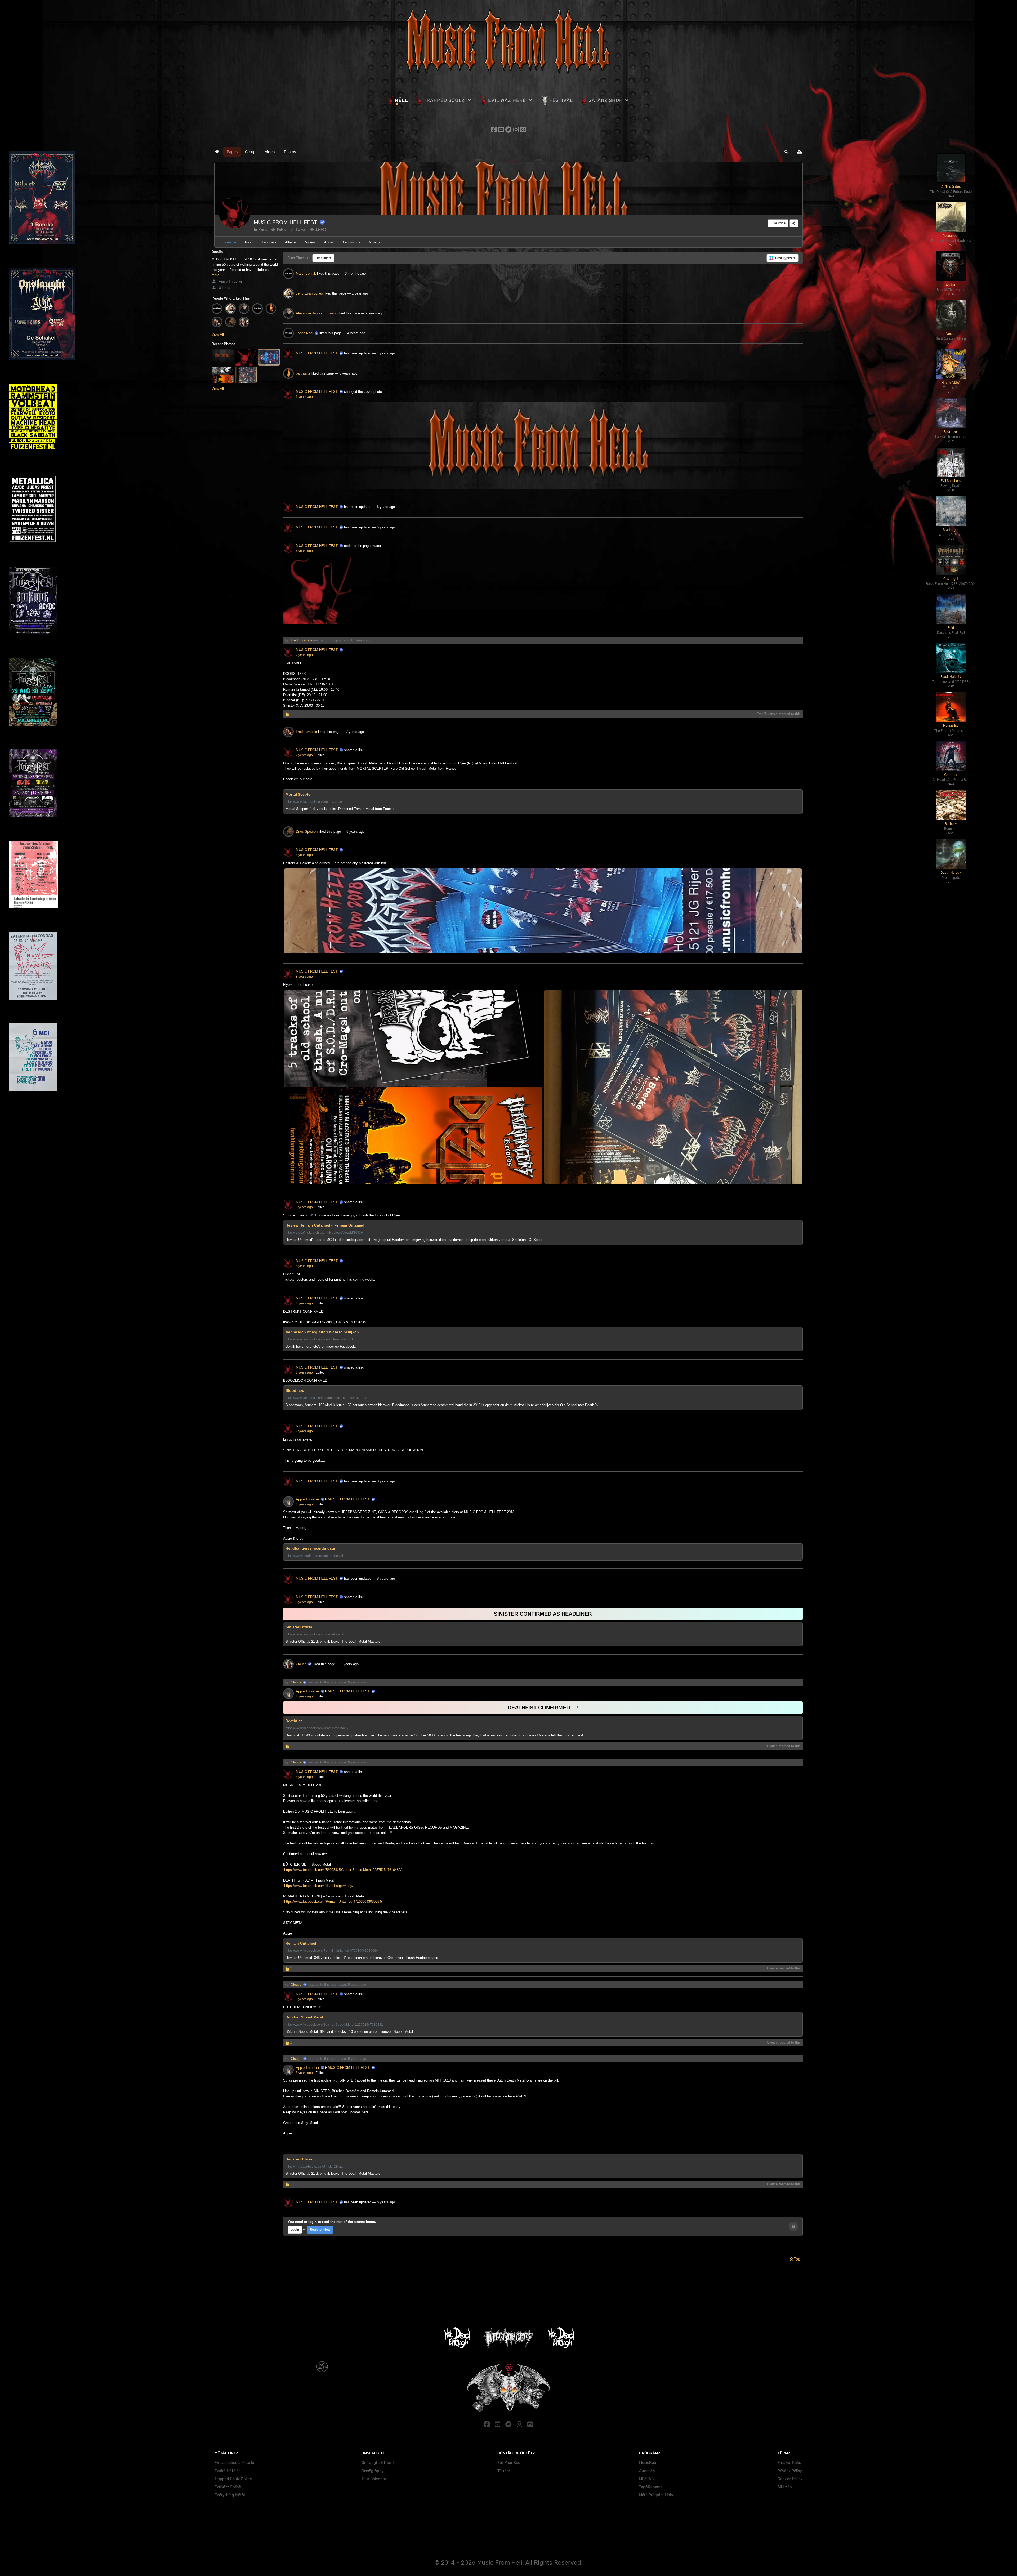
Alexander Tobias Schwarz (316, 313)
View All (218, 334)
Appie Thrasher (230, 281)
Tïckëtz (504, 2471)
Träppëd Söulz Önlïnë (233, 2479)
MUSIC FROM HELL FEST (285, 222)
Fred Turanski (301, 640)
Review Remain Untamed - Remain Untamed (325, 1225)
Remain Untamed (301, 1943)
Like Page (778, 223)
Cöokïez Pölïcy (790, 2479)
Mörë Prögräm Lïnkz (656, 2495)
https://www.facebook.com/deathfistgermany (318, 1886)
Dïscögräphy (373, 2471)
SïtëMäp (785, 2487)
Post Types (784, 258)
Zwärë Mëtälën (228, 2471)
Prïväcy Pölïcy (790, 2471)
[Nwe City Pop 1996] (33, 966)
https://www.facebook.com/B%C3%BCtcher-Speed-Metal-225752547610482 (342, 1870)
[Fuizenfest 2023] (33, 418)
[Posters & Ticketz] (543, 911)
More (215, 275)
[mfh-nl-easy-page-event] (543, 446)
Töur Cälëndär (374, 2479)
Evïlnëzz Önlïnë (228, 2487)
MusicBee (648, 2463)
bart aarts (303, 373)
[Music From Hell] (508, 40)
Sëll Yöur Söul (509, 2463)
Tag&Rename (651, 2487)
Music (262, 230)
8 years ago (304, 855)
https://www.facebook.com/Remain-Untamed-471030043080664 (332, 1902)
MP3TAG (646, 2479)
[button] (786, 152)
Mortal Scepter (299, 794)
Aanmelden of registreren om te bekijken (322, 1332)
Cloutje (301, 1664)
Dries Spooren (307, 832)
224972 (320, 230)
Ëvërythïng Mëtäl (230, 2495)
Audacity (647, 2471)
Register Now (320, 2229)
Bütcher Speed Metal (304, 2017)
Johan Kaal (304, 333)
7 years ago (304, 655)
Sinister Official (299, 1627)
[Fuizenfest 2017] (33, 691)
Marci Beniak (306, 273)
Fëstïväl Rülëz (790, 2463)
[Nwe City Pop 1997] (34, 874)
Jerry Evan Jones (309, 293)
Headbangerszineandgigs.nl (311, 1548)
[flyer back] (413, 1087)
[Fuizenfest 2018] (33, 600)
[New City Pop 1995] (33, 1057)
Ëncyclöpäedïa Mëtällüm (236, 2463)
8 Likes (300, 230)
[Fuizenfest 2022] (33, 509)
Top (797, 2259)
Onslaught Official (378, 2463)
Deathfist (294, 1721)
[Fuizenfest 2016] (33, 783)
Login (295, 2229)
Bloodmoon (296, 1390)
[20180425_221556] (673, 1087)
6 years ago (304, 397)
